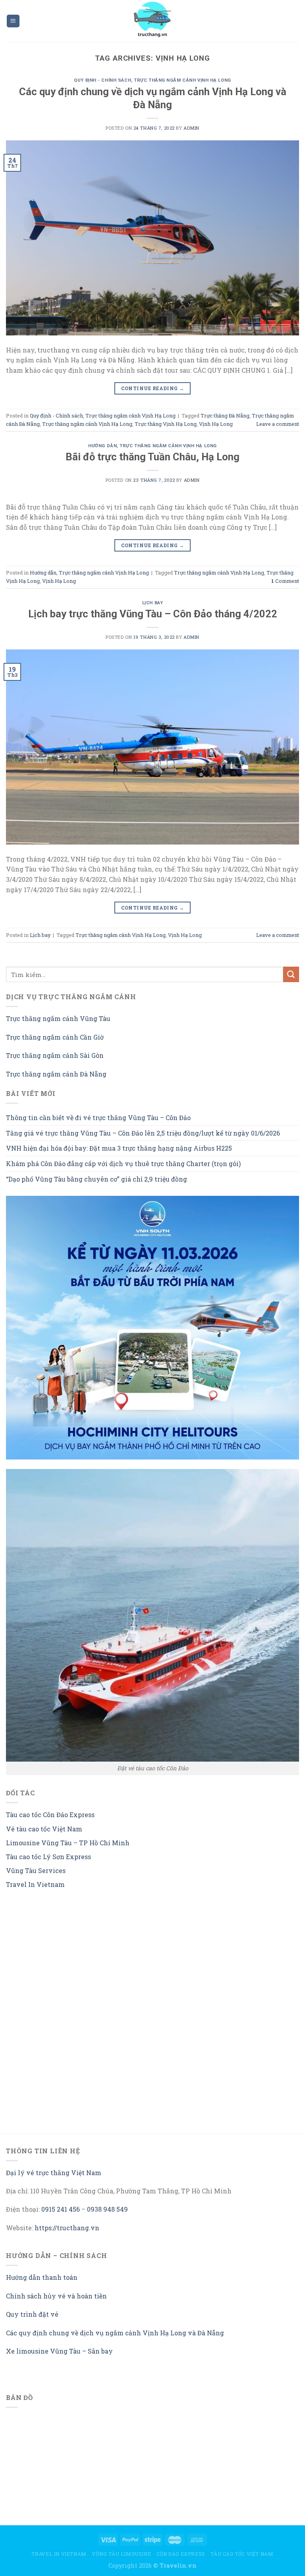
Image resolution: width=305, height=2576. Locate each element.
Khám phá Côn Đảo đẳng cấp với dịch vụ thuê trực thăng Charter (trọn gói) (123, 1164)
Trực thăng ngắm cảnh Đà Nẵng (56, 1074)
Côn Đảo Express (181, 2554)
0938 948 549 (107, 2209)
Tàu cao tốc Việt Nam (242, 2554)
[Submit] (291, 974)
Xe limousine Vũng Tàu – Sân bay (59, 2351)
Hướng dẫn (102, 446)
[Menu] (13, 21)
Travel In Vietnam (35, 1884)
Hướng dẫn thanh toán (42, 2277)
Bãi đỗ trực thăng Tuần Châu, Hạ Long (152, 457)
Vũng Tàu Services (36, 1870)
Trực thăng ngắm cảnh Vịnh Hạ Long (182, 80)
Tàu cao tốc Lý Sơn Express (48, 1857)
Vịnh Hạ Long (216, 424)
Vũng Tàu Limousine (121, 2554)
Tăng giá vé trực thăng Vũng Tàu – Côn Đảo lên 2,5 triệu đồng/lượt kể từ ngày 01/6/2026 (143, 1133)
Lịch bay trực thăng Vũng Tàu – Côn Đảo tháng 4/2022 (153, 614)
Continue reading (153, 388)
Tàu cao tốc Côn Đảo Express (50, 1815)
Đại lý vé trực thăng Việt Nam (54, 2173)
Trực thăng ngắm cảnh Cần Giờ (55, 1037)
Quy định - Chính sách (102, 80)
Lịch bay (152, 603)
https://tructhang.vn (67, 2228)
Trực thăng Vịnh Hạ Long (166, 424)
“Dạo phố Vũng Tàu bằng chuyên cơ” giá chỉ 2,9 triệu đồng (97, 1179)
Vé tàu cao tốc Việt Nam (44, 1829)
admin (191, 128)
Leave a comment (278, 424)
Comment (285, 581)
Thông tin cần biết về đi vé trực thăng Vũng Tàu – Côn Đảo (98, 1118)
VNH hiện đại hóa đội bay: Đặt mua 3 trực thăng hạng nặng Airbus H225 (119, 1148)
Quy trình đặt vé (32, 2314)
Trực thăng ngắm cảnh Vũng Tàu (58, 1018)
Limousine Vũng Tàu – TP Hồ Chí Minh (68, 1843)
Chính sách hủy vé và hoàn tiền (56, 2296)
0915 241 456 (61, 2209)
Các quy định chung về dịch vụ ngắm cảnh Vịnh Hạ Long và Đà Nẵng (115, 2333)
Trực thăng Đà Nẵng (225, 416)
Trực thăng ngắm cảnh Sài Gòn (55, 1055)
